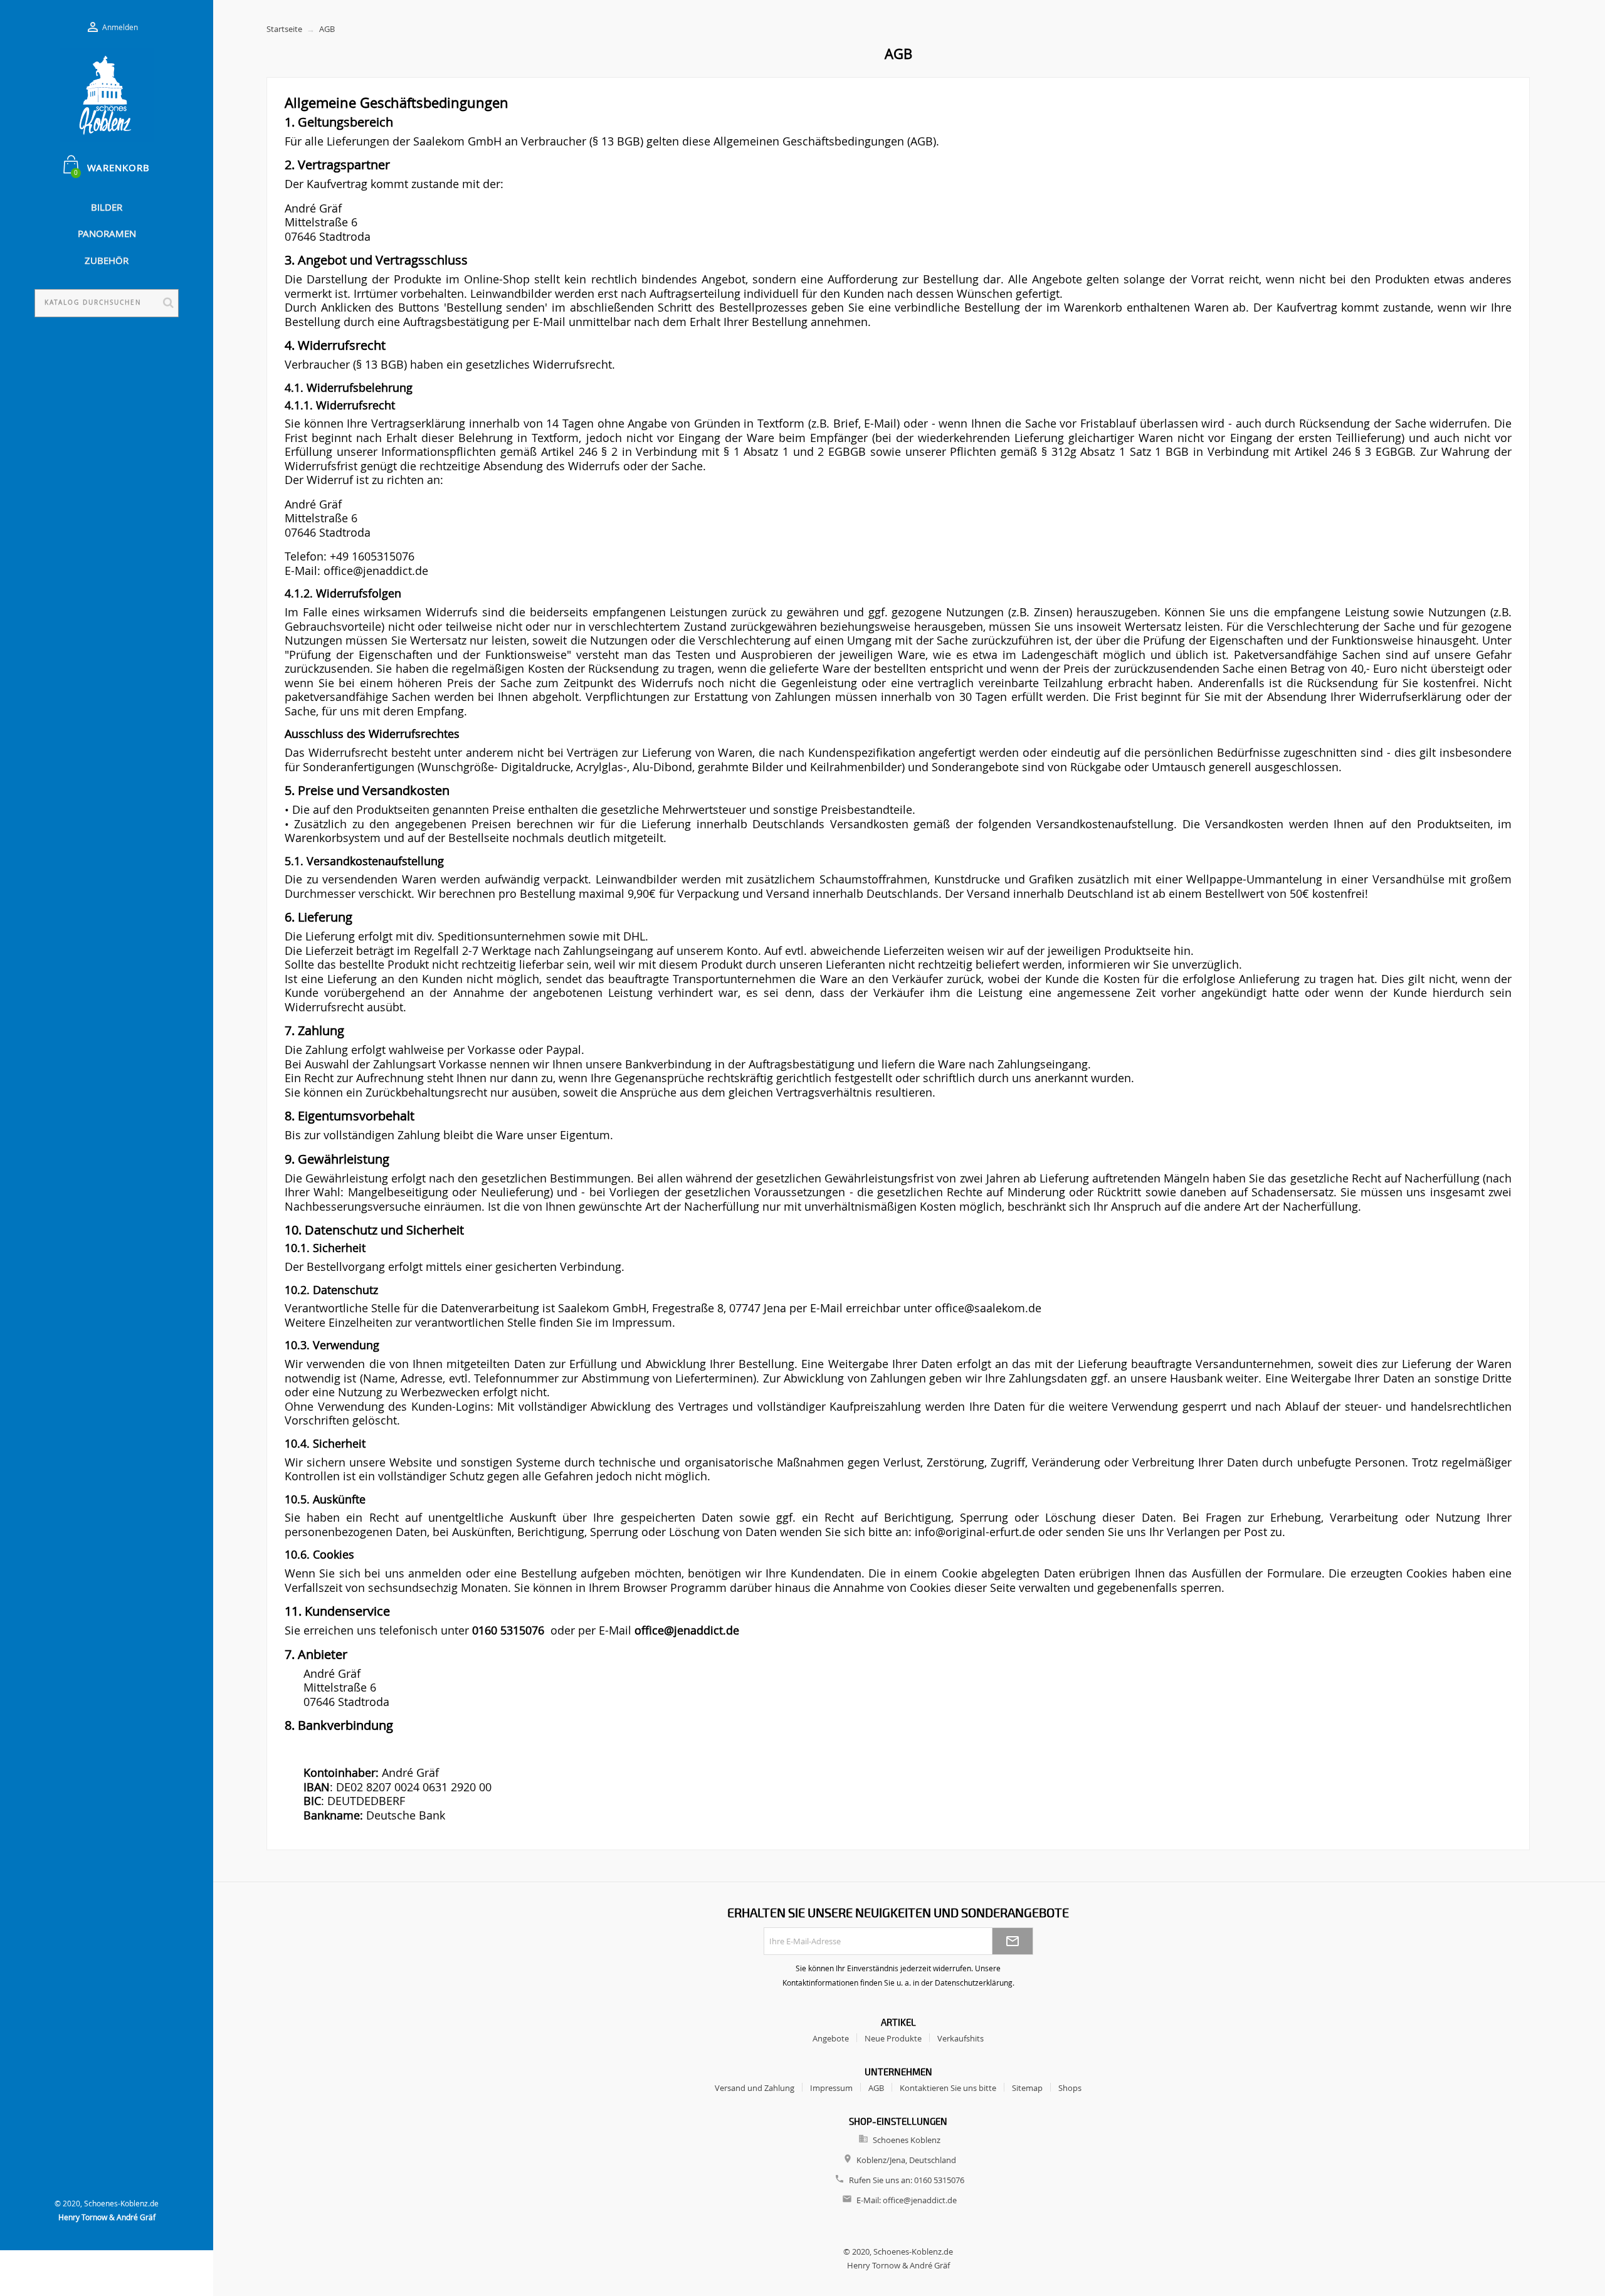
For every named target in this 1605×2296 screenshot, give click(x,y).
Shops (1070, 2088)
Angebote (831, 2038)
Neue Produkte (893, 2038)
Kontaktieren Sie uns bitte (948, 2088)
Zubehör (107, 260)
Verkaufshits (960, 2038)
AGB (876, 2088)
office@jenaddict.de (920, 2200)
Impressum (831, 2088)
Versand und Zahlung (755, 2088)
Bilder (107, 207)
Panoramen (107, 233)
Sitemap (1027, 2088)
